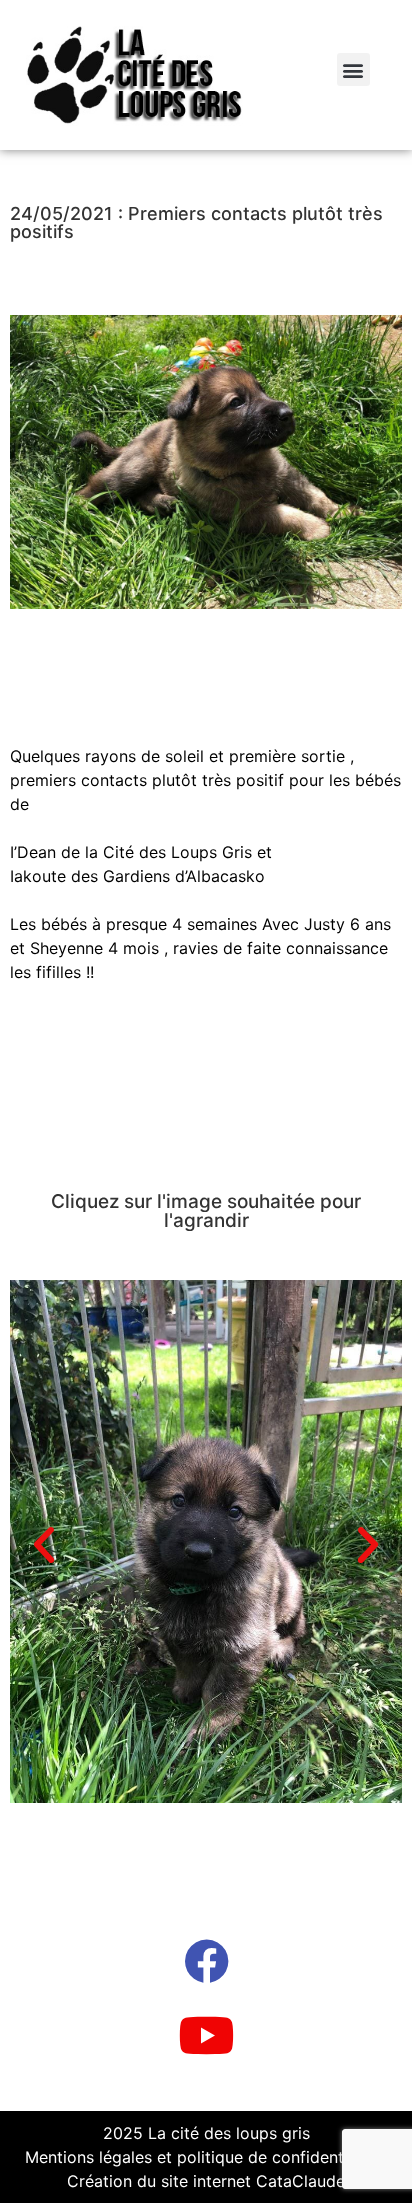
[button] (353, 69)
